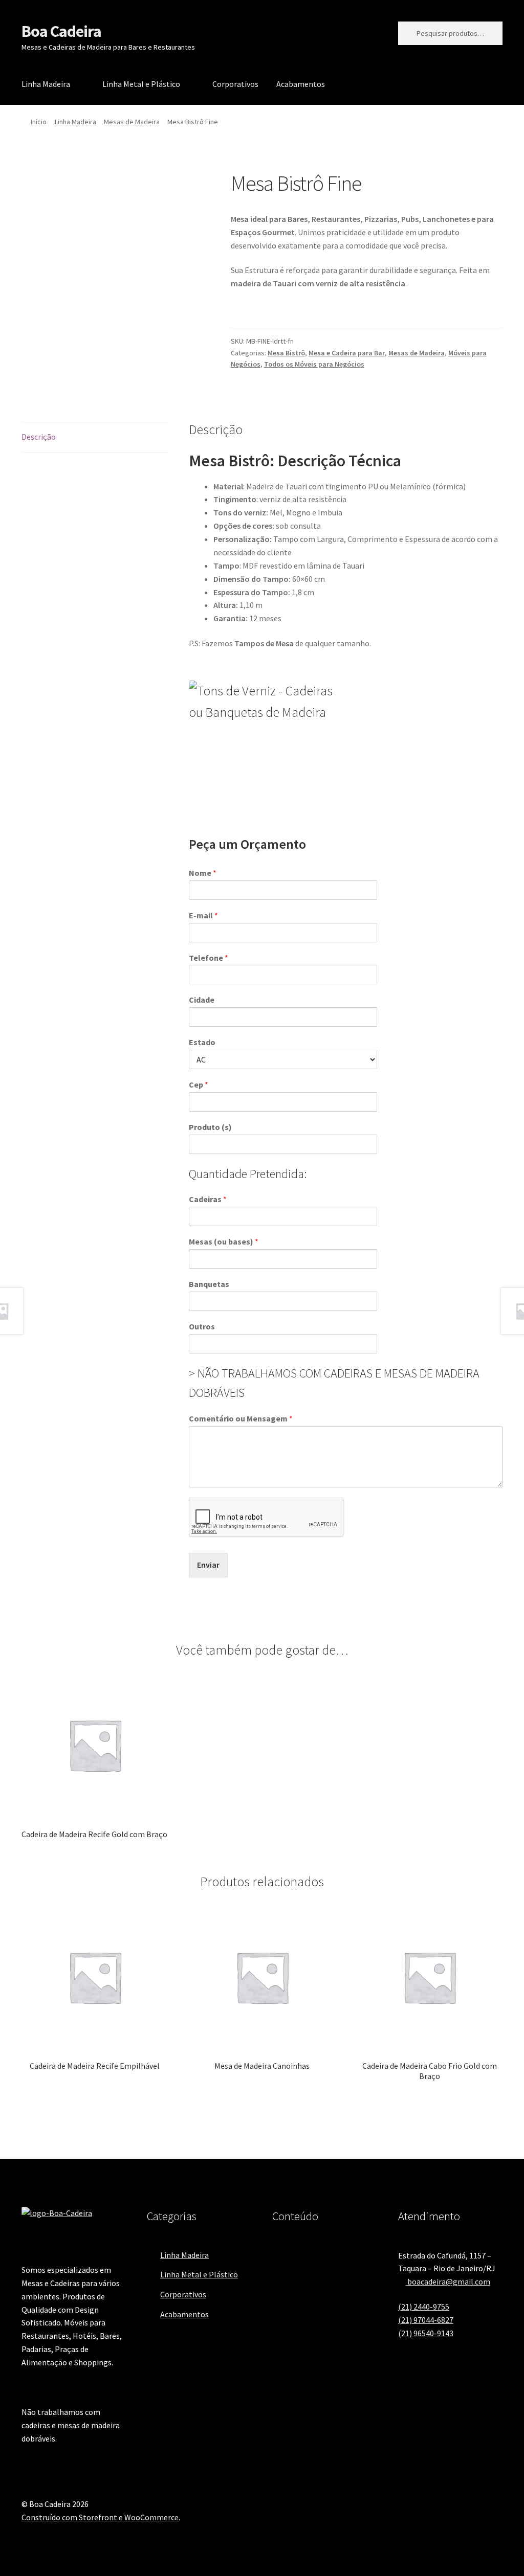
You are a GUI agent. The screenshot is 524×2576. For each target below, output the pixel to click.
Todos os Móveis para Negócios (314, 364)
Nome (203, 873)
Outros (202, 1326)
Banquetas (209, 1284)
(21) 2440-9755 (424, 2307)
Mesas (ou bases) (224, 1241)
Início (39, 122)
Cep (199, 1084)
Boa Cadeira (61, 31)
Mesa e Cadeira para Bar (347, 353)
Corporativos (235, 84)
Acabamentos (301, 84)
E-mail (203, 915)
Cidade (202, 1000)
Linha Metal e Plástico (141, 84)
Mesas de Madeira (132, 122)
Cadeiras (208, 1199)
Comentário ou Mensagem (241, 1418)
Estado (202, 1042)
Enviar (208, 1565)
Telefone (209, 958)
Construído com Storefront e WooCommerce (100, 2517)
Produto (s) (210, 1127)
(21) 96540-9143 (426, 2333)
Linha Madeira (46, 84)
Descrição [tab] (39, 437)
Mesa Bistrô (286, 353)
